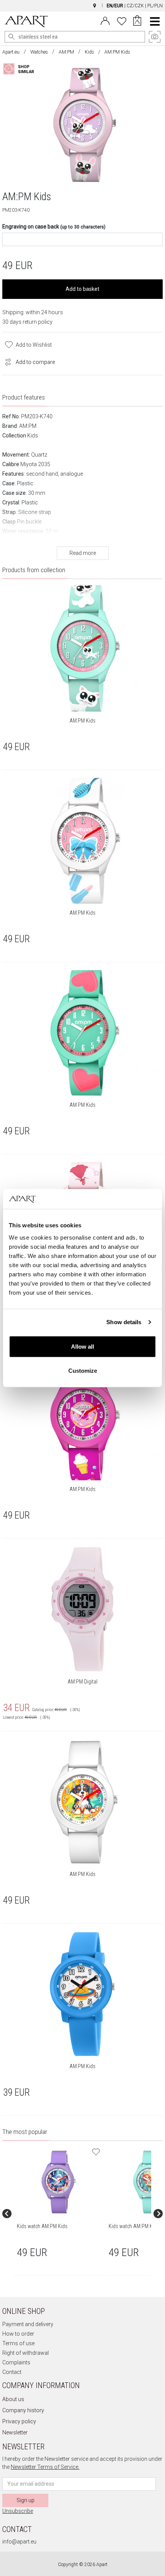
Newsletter (15, 2432)
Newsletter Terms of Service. (45, 2467)
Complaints (16, 2362)
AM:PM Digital (82, 1682)
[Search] (12, 37)
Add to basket (82, 289)
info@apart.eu (19, 2542)
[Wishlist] (122, 20)
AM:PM (66, 52)
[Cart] (137, 21)
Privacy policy (19, 2421)
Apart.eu (11, 52)
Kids (89, 52)
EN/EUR (115, 6)
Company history (23, 2410)
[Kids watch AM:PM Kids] (59, 2182)
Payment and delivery (28, 2324)
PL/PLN (155, 6)
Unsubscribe (18, 2511)
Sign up (26, 2500)
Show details (124, 1322)
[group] (60, 2214)
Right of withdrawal (26, 2353)
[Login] (105, 20)
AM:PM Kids (82, 721)
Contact (12, 2372)
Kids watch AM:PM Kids (42, 2226)
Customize (83, 1371)
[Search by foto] (25, 69)
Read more (83, 553)
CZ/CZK (135, 6)
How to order (18, 2334)
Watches (39, 52)
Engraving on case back (54, 227)
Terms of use (18, 2343)
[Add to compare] (6, 361)
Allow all (82, 1346)
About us (13, 2399)
